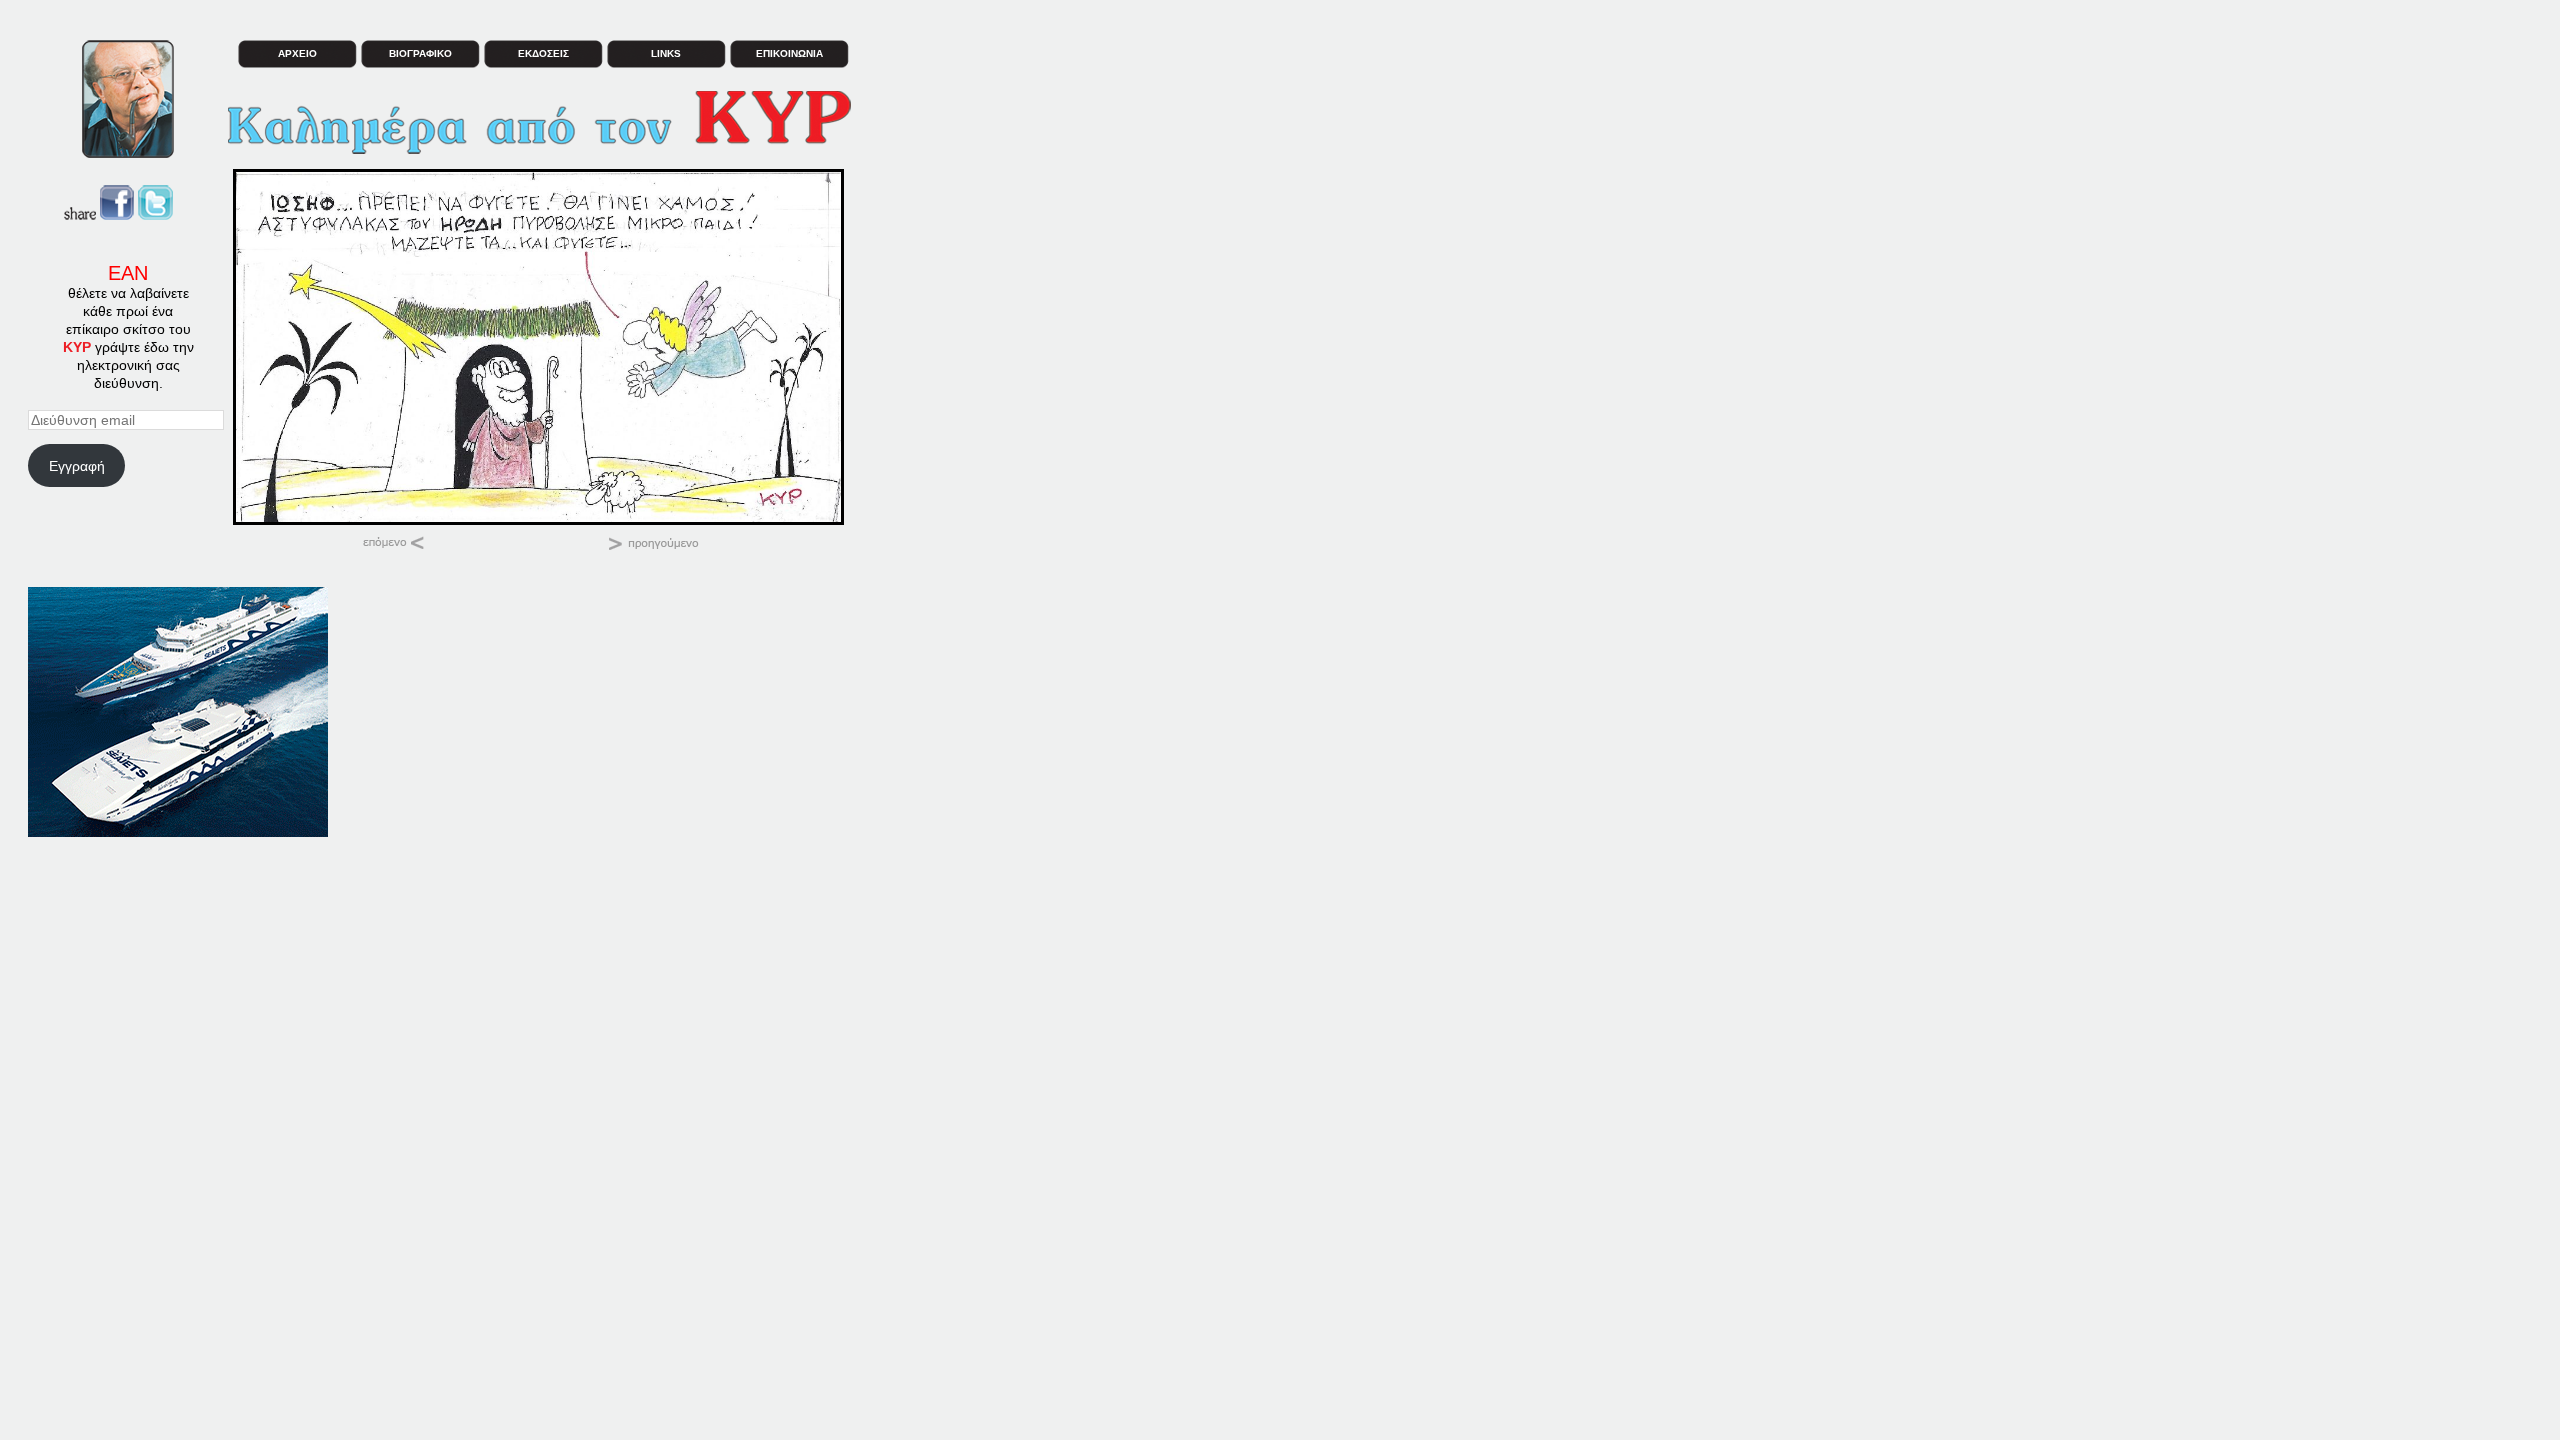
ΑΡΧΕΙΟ (297, 53)
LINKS (666, 53)
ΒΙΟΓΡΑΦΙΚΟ (420, 53)
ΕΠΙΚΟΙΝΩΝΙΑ (789, 53)
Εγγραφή (77, 466)
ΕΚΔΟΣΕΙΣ (543, 53)
